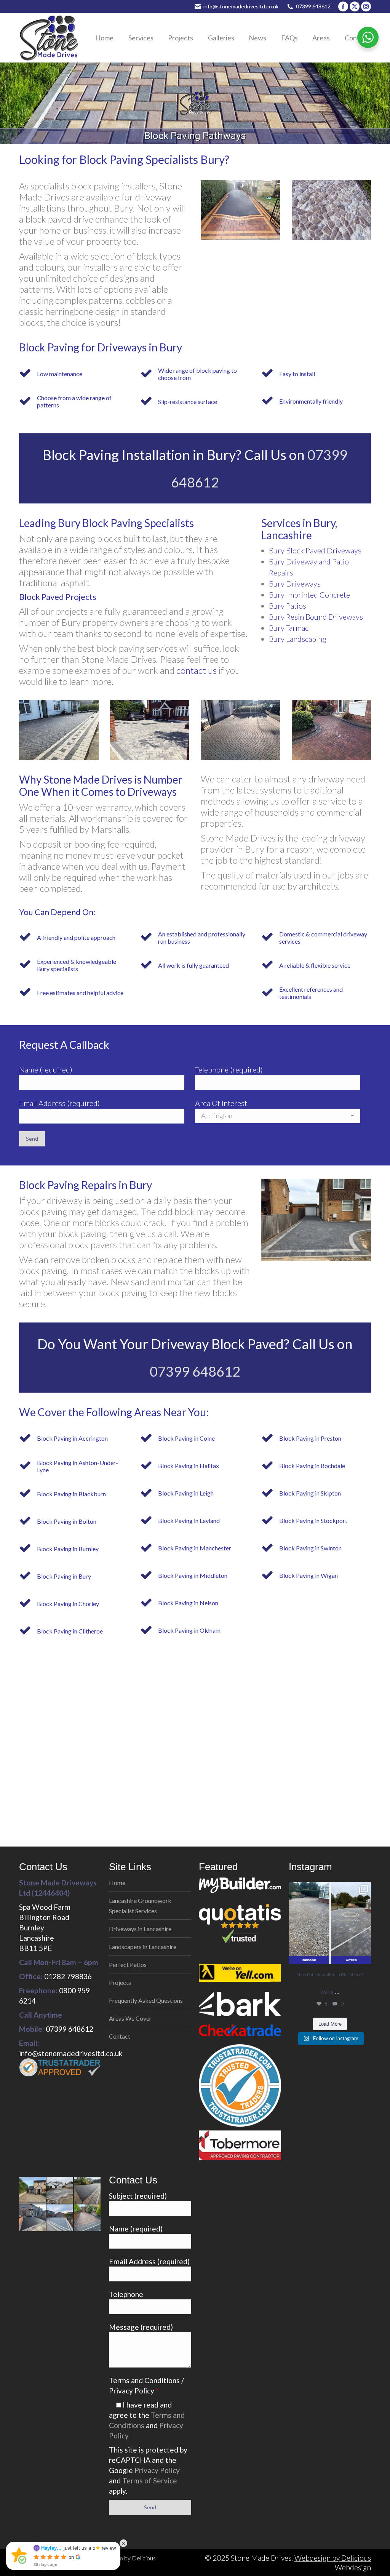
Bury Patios (288, 606)
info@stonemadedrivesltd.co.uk (241, 6)
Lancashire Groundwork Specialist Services (140, 1906)
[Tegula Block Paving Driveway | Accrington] (33, 2191)
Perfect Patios (128, 1964)
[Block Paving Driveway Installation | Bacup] (60, 2218)
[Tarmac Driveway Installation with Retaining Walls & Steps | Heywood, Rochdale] (33, 2218)
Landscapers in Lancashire (143, 1947)
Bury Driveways (295, 583)
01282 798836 (68, 1976)
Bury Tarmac (289, 628)
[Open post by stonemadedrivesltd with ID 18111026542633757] (330, 1923)
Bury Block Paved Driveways (315, 550)
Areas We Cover (130, 2018)
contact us (197, 670)
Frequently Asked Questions (146, 2000)
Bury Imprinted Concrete (309, 595)
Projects (120, 1982)
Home (117, 1883)
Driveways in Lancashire (140, 1929)
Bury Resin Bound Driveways (316, 617)
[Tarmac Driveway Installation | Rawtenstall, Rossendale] (88, 2191)
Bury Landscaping (298, 639)
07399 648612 (313, 6)
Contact (120, 2036)
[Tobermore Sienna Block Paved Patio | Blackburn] (60, 2191)
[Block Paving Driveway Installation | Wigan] (88, 2218)
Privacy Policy (157, 2470)
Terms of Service (150, 2481)
